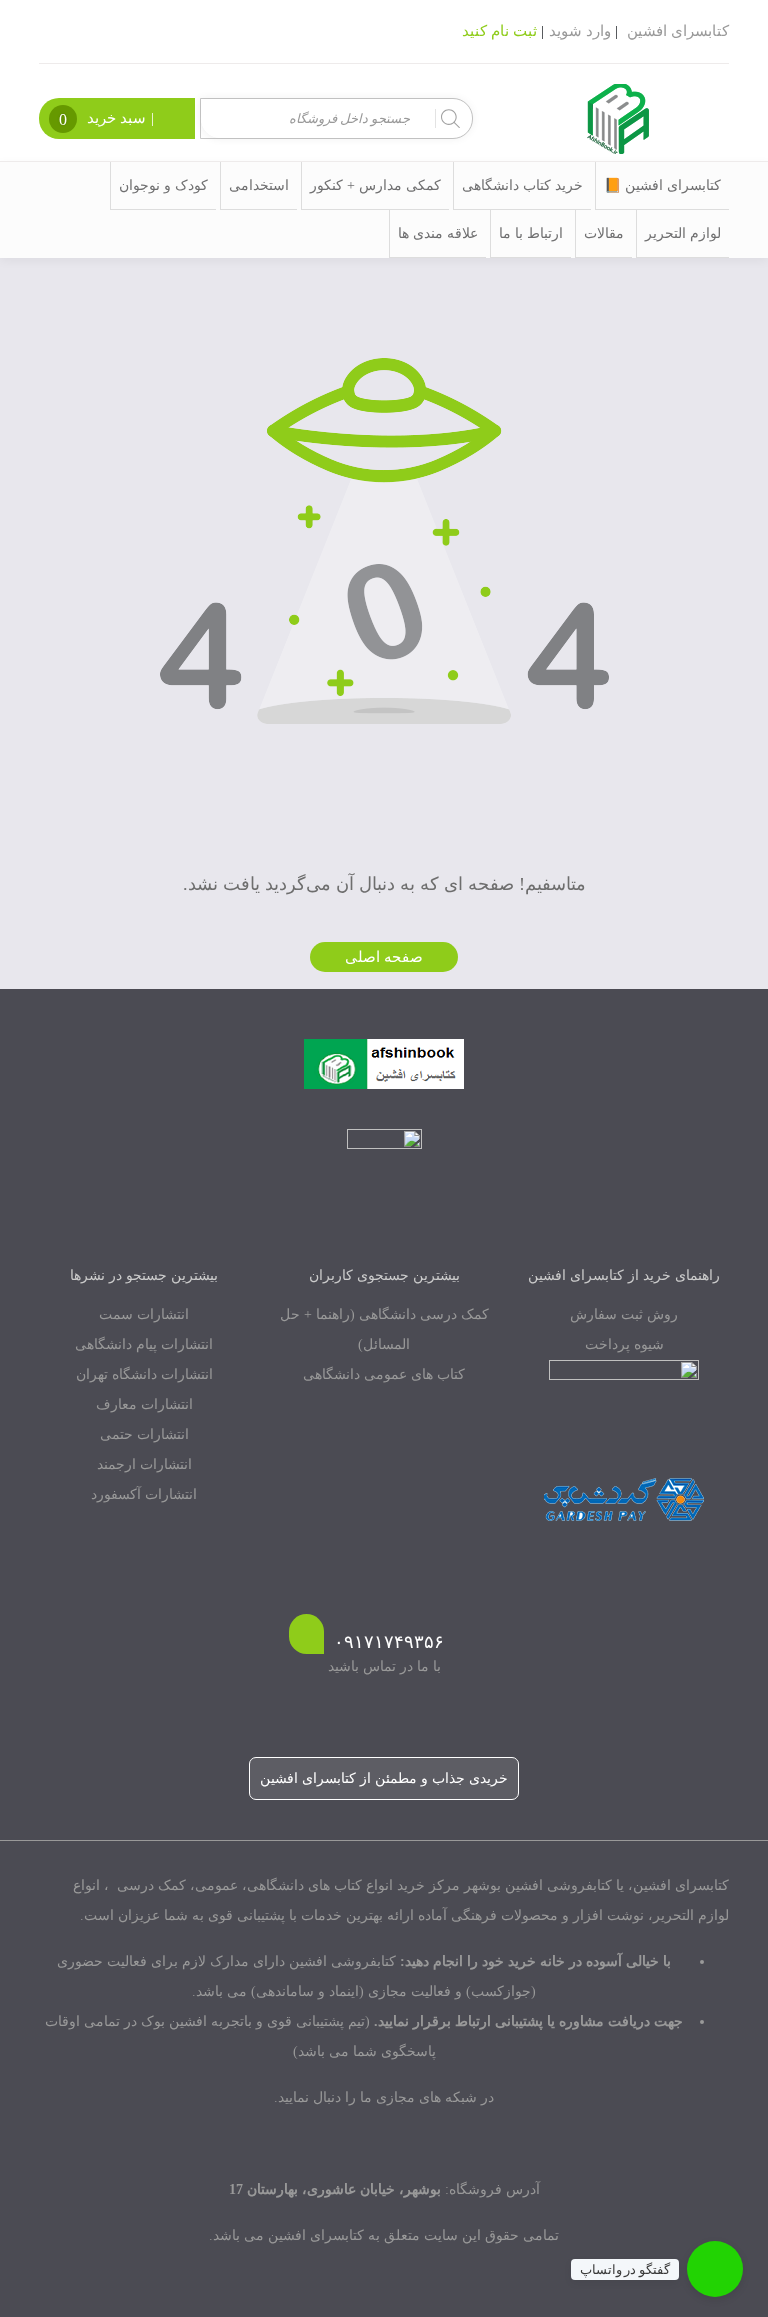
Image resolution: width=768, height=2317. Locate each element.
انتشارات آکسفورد (144, 1494)
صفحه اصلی (384, 957)
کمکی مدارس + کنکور (375, 185)
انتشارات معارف (144, 1404)
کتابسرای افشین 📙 (662, 185)
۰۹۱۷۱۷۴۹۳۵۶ (389, 1642)
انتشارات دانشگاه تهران (144, 1374)
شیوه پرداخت (624, 1344)
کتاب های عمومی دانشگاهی (384, 1374)
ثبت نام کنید (499, 31)
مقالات (604, 233)
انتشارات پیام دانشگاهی (144, 1344)
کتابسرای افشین (678, 31)
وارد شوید (580, 31)
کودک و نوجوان (163, 185)
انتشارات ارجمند (144, 1464)
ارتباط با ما (531, 233)
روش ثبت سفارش (624, 1314)
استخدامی (259, 185)
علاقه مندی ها (438, 233)
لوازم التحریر (683, 233)
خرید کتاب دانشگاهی (522, 185)
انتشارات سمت (144, 1314)
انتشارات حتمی (144, 1434)
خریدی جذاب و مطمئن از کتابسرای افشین (384, 1778)
